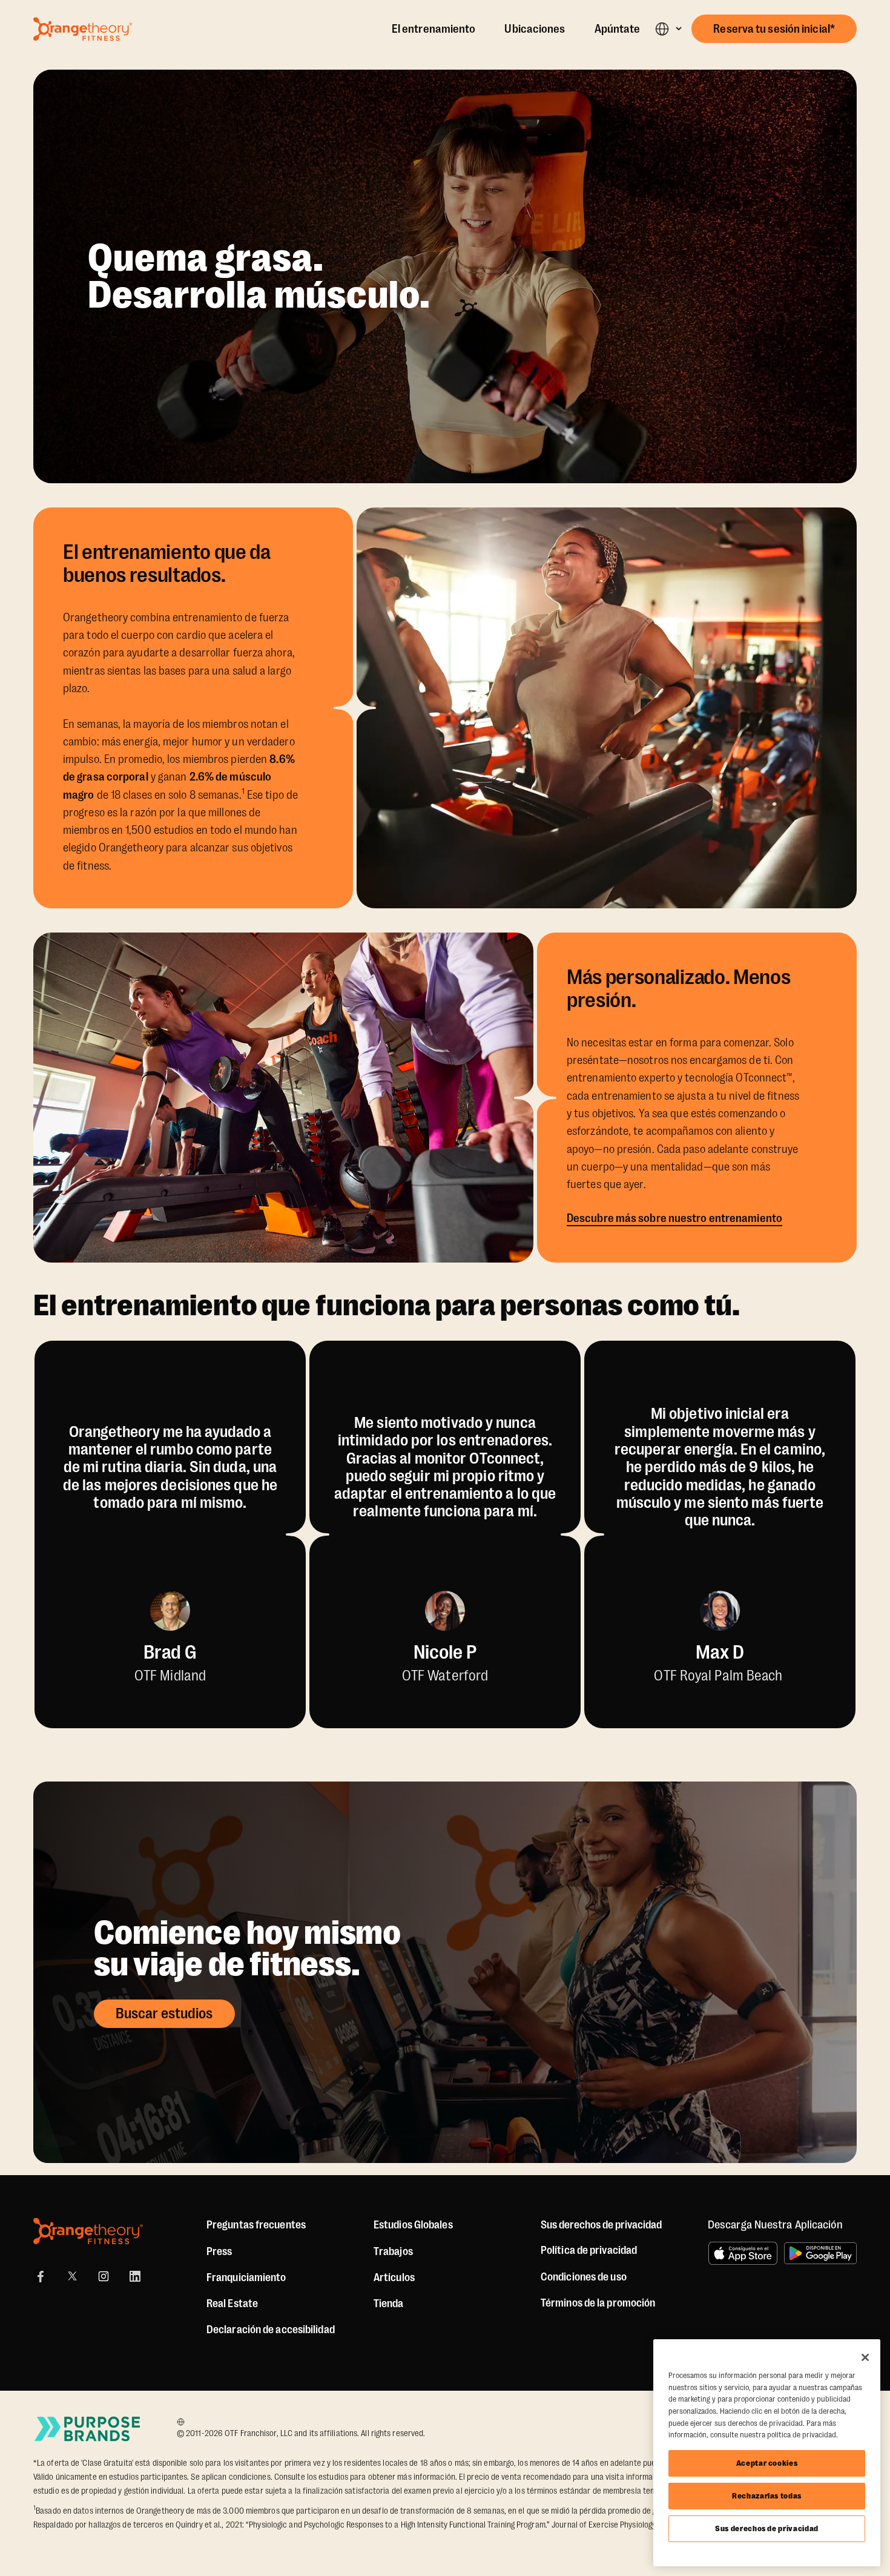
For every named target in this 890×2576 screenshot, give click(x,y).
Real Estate (232, 2304)
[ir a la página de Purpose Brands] (88, 2429)
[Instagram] (104, 2276)
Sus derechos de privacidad (767, 2528)
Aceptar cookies (767, 2463)
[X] (72, 2276)
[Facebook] (41, 2276)
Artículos (394, 2277)
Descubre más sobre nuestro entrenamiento (674, 1218)
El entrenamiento (434, 29)
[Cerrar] (865, 2357)
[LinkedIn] (135, 2276)
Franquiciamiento (246, 2277)
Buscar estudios (164, 2013)
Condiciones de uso (584, 2277)
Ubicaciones (535, 29)
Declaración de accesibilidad (271, 2330)
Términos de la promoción (598, 2303)
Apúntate (618, 29)
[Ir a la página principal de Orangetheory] (83, 29)
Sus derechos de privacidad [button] (601, 2225)
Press (219, 2251)
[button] (668, 29)
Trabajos (393, 2251)
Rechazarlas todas (767, 2496)
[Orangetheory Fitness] (88, 2231)
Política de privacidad (589, 2250)
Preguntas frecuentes (256, 2225)
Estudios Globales (413, 2225)
